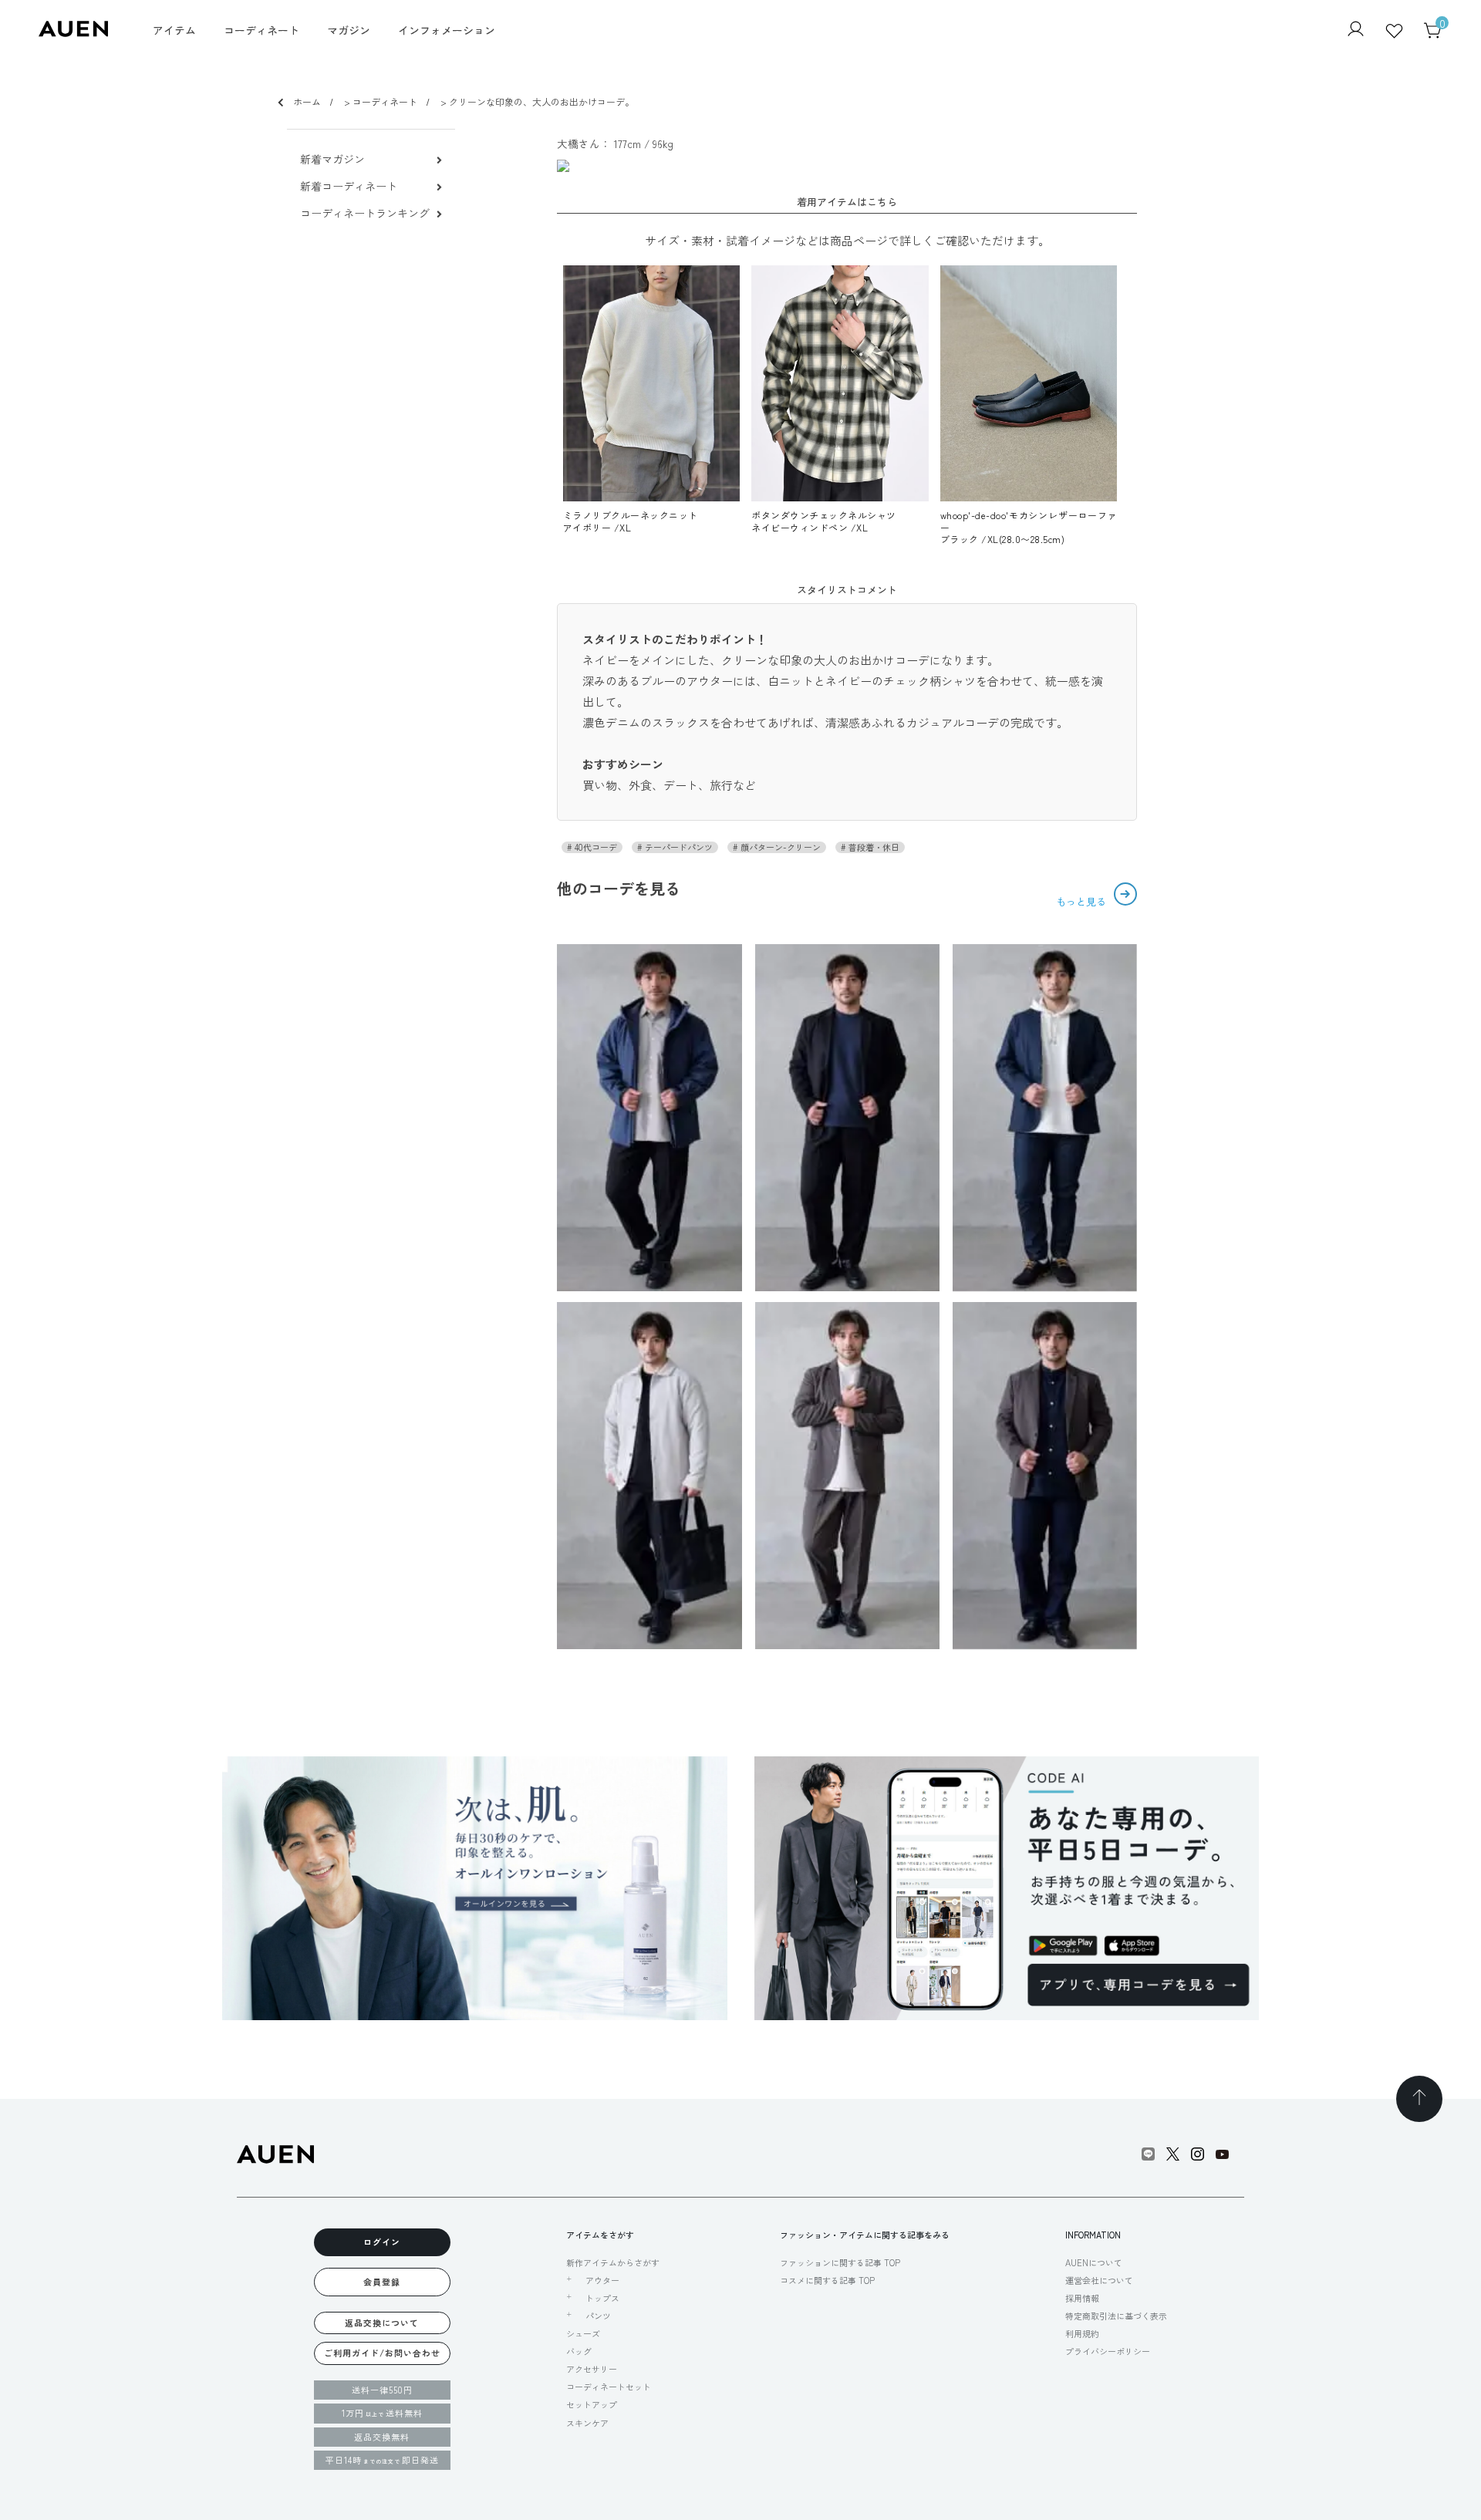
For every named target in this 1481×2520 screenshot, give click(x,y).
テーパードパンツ (678, 847)
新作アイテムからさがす (613, 2262)
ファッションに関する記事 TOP (840, 2262)
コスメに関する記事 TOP (827, 2280)
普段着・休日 (873, 847)
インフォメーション (447, 30)
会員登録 (382, 2282)
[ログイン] (1356, 30)
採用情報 (1082, 2298)
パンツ (598, 2316)
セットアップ (592, 2404)
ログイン (382, 2242)
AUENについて (1094, 2262)
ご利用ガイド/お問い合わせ (382, 2353)
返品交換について (382, 2323)
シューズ (583, 2333)
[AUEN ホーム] (73, 32)
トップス (602, 2298)
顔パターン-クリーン (779, 847)
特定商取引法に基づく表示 (1116, 2316)
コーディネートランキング (365, 213)
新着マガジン (332, 159)
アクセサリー (592, 2369)
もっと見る (1083, 901)
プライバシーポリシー (1108, 2351)
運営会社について (1099, 2280)
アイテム (174, 30)
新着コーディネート (349, 186)
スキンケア (587, 2423)
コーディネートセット (609, 2387)
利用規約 (1082, 2333)
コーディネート (261, 30)
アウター (602, 2280)
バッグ (579, 2351)
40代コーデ (595, 847)
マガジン (349, 30)
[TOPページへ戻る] (1419, 2099)
